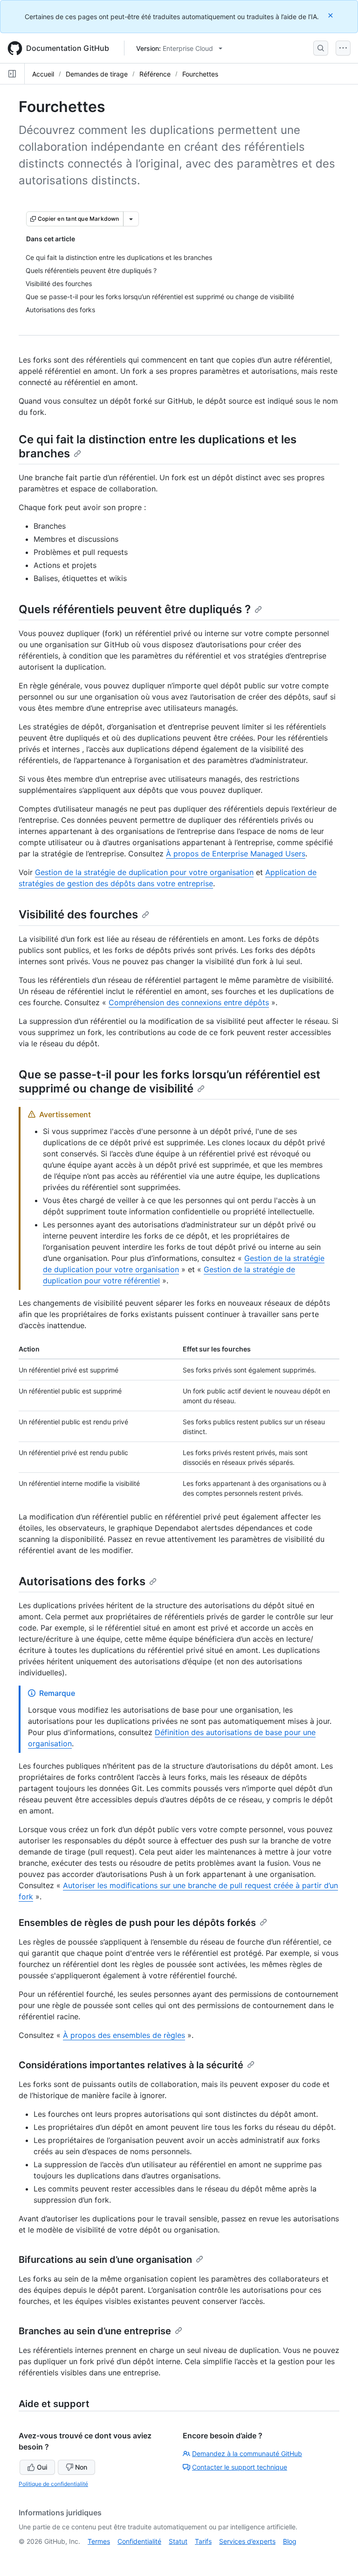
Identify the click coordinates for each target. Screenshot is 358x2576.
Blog (290, 2541)
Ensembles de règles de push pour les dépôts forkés (137, 1923)
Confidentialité (139, 2541)
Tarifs (203, 2541)
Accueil (43, 74)
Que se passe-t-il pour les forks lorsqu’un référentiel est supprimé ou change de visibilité (169, 1081)
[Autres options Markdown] (131, 219)
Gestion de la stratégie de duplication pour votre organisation (144, 872)
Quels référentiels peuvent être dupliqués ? (135, 609)
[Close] (331, 15)
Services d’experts (247, 2541)
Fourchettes (200, 74)
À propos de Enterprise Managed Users (236, 854)
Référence (155, 74)
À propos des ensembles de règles (124, 2035)
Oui (42, 2467)
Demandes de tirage (97, 74)
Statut (178, 2541)
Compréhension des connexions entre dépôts (189, 1002)
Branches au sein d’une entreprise (95, 2331)
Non (81, 2467)
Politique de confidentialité (53, 2484)
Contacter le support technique (240, 2467)
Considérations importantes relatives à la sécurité (131, 2065)
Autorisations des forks (82, 1581)
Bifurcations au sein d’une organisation (105, 2260)
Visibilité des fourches (78, 914)
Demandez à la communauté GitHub (247, 2453)
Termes (99, 2541)
